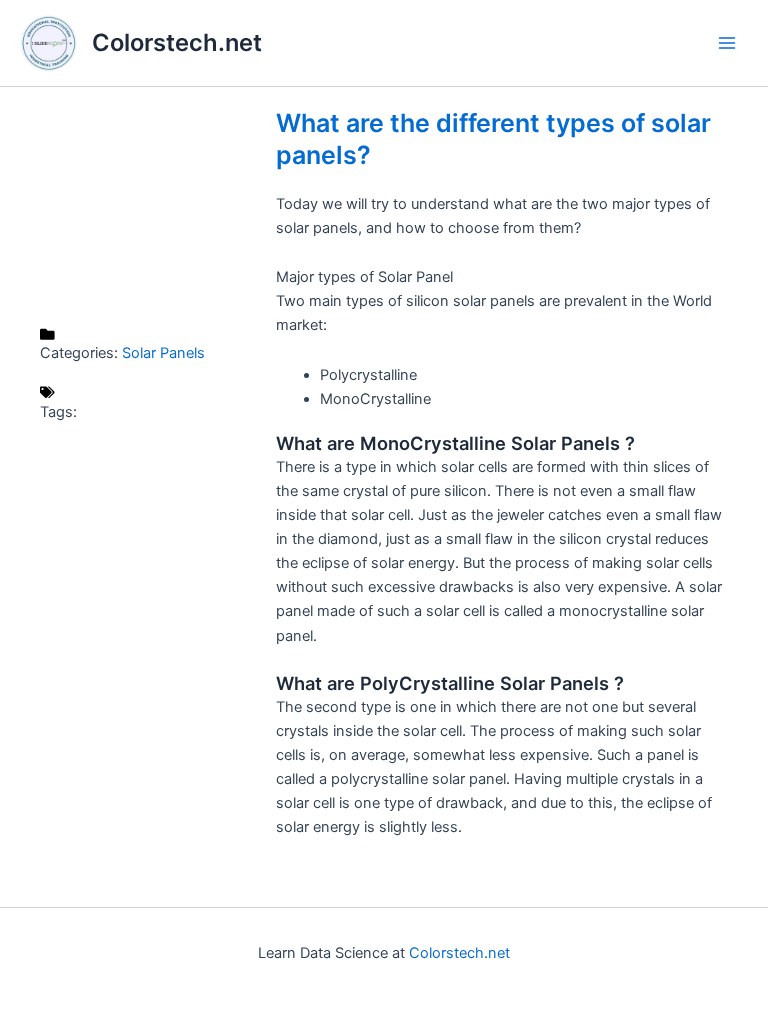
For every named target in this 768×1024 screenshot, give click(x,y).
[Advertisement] (148, 207)
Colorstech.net (177, 42)
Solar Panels (163, 353)
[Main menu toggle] (727, 43)
